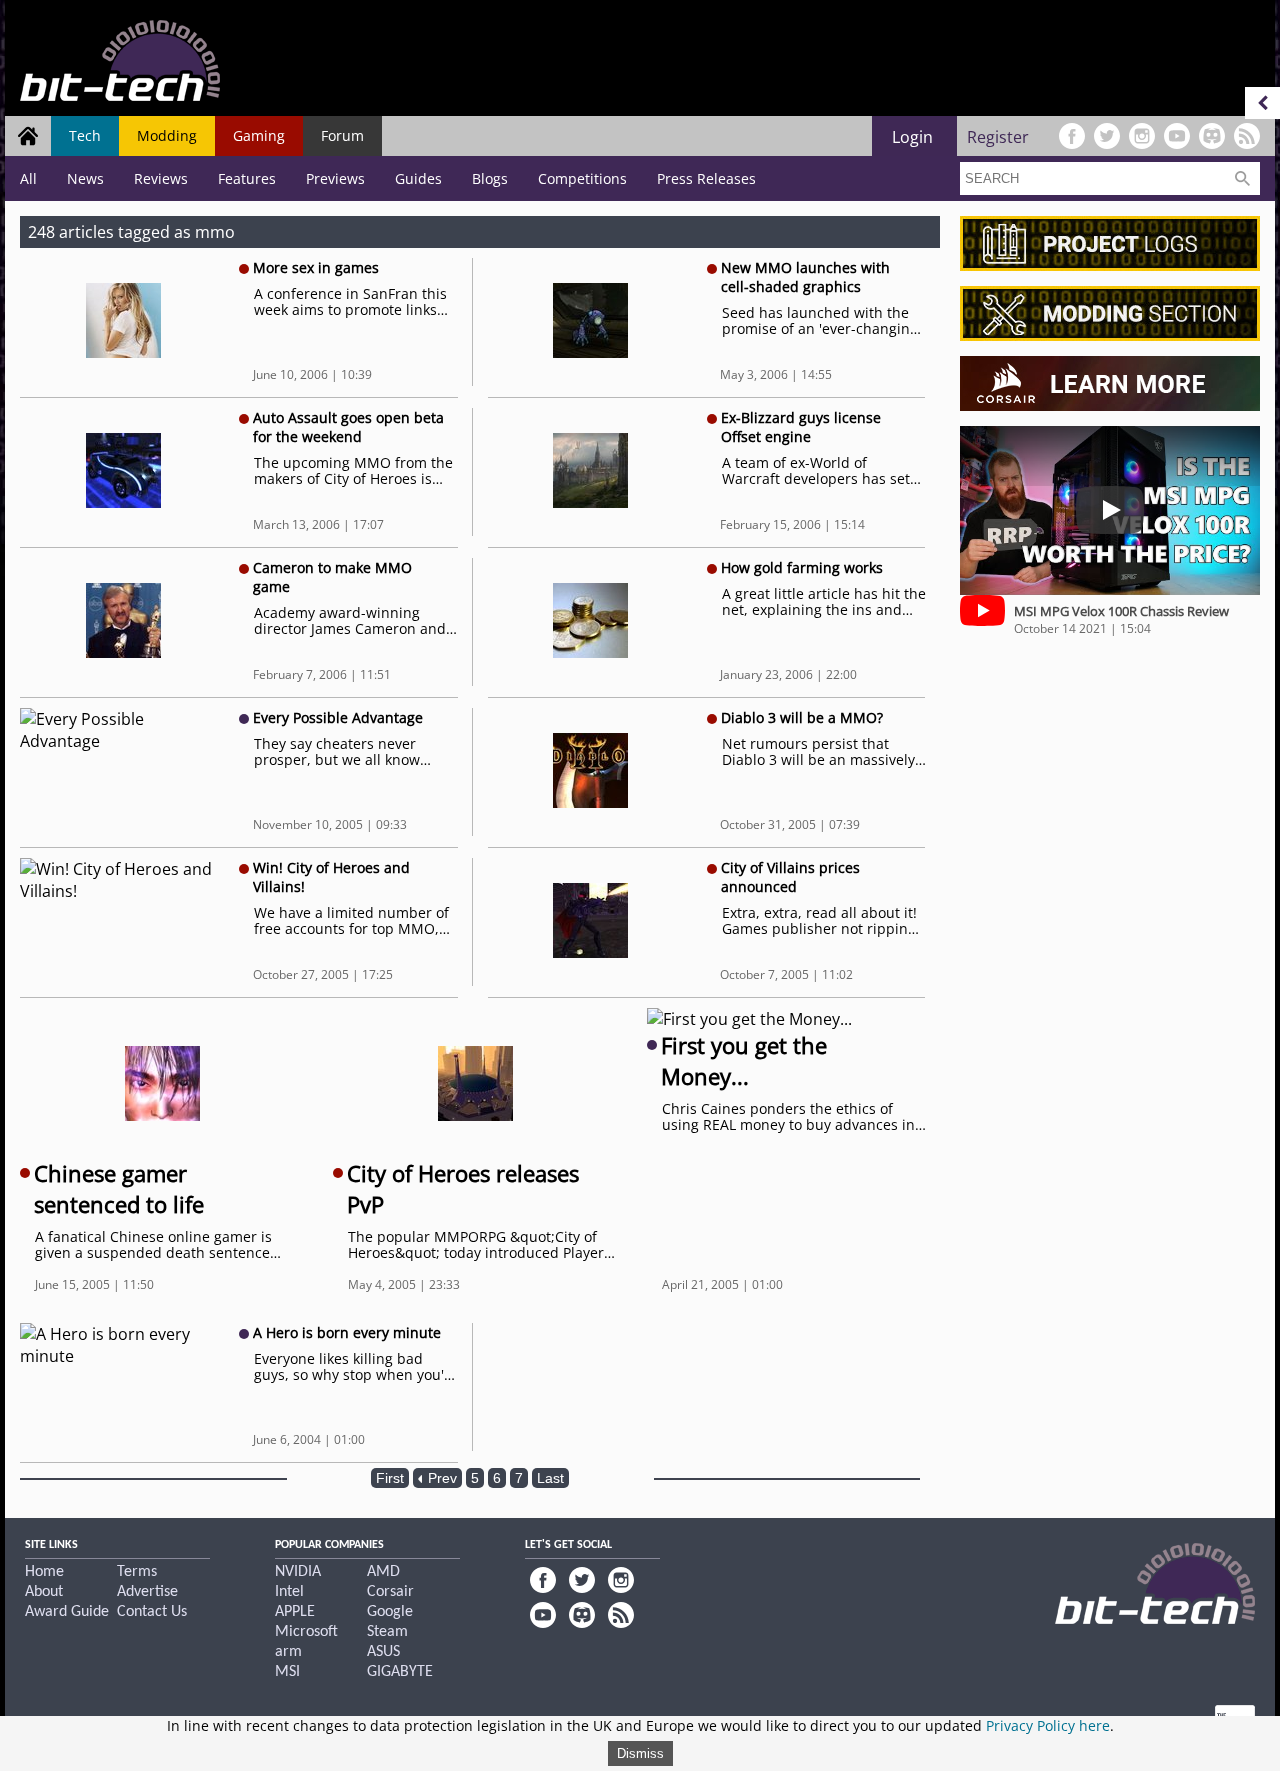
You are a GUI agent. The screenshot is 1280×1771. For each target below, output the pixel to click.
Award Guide (67, 1612)
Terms (137, 1572)
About (44, 1592)
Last (550, 1478)
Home (44, 1572)
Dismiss (640, 1753)
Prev (440, 1478)
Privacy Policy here (1048, 1725)
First (390, 1478)
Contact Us (152, 1612)
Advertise (147, 1592)
